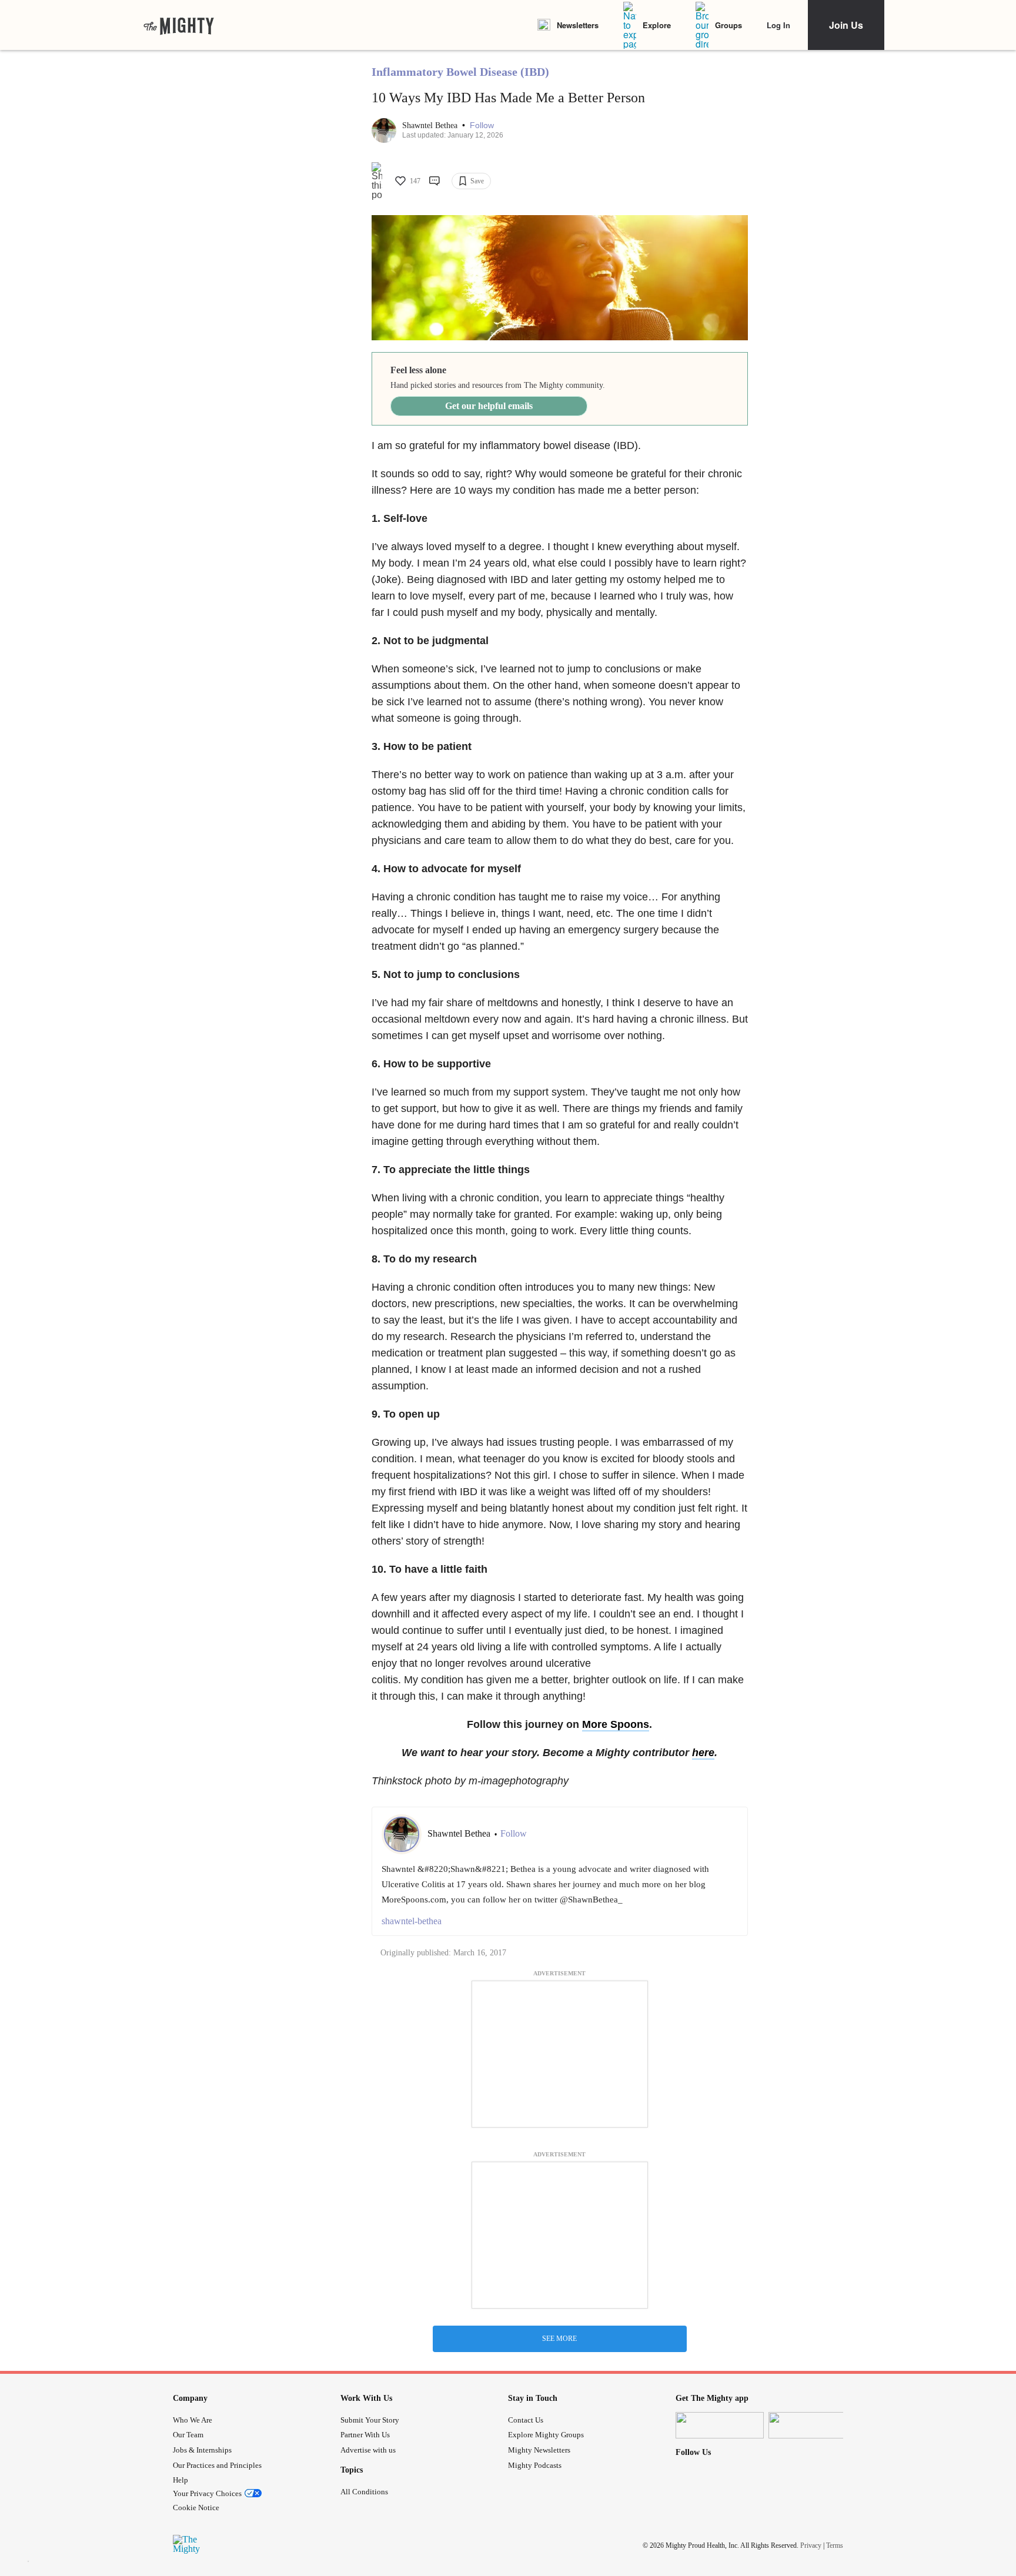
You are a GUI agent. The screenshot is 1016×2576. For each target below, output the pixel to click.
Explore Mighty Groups (546, 2435)
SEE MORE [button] (559, 2339)
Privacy (811, 2545)
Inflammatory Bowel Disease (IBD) (460, 72)
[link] (179, 25)
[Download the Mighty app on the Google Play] (813, 2425)
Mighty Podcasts (535, 2465)
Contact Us (526, 2420)
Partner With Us (365, 2435)
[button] (482, 125)
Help (181, 2480)
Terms (835, 2545)
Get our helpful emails (489, 406)
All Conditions (364, 2492)
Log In (778, 25)
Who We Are (193, 2420)
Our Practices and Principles (217, 2465)
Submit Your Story (370, 2420)
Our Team (188, 2435)
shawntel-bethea (412, 1921)
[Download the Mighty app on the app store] (720, 2425)
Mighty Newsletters (539, 2450)
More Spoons (616, 1724)
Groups (728, 25)
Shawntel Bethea (431, 125)
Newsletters (578, 25)
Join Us (846, 25)
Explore (657, 25)
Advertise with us (368, 2450)
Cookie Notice (196, 2508)
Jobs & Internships (202, 2450)
